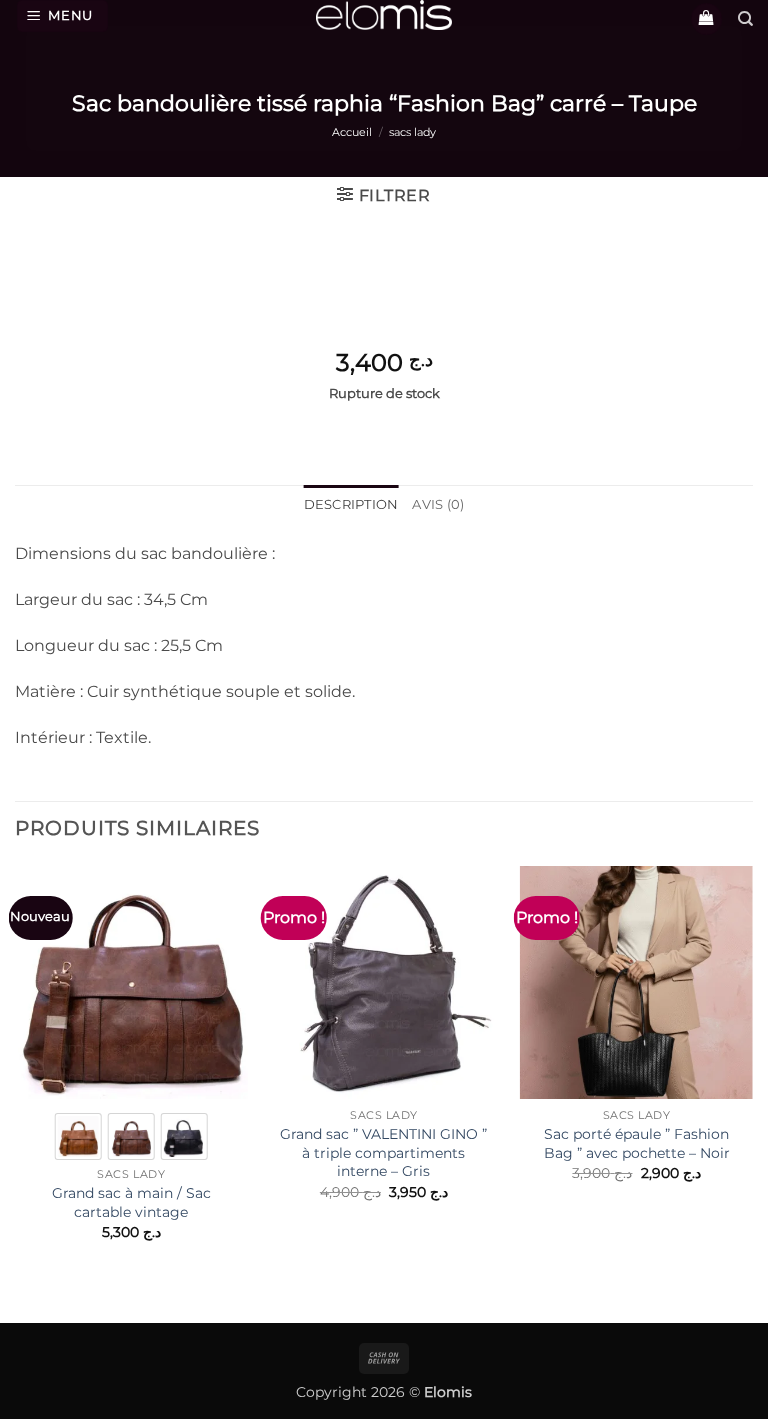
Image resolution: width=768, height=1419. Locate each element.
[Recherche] (745, 19)
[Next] (752, 1080)
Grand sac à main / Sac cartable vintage (131, 1202)
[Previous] (16, 1080)
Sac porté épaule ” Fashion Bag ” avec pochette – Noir (637, 1143)
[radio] (78, 1136)
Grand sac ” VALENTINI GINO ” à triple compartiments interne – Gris (383, 1152)
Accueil (352, 132)
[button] (63, 16)
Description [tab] (351, 504)
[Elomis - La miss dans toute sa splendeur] (384, 15)
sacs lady (412, 132)
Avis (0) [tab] (438, 504)
